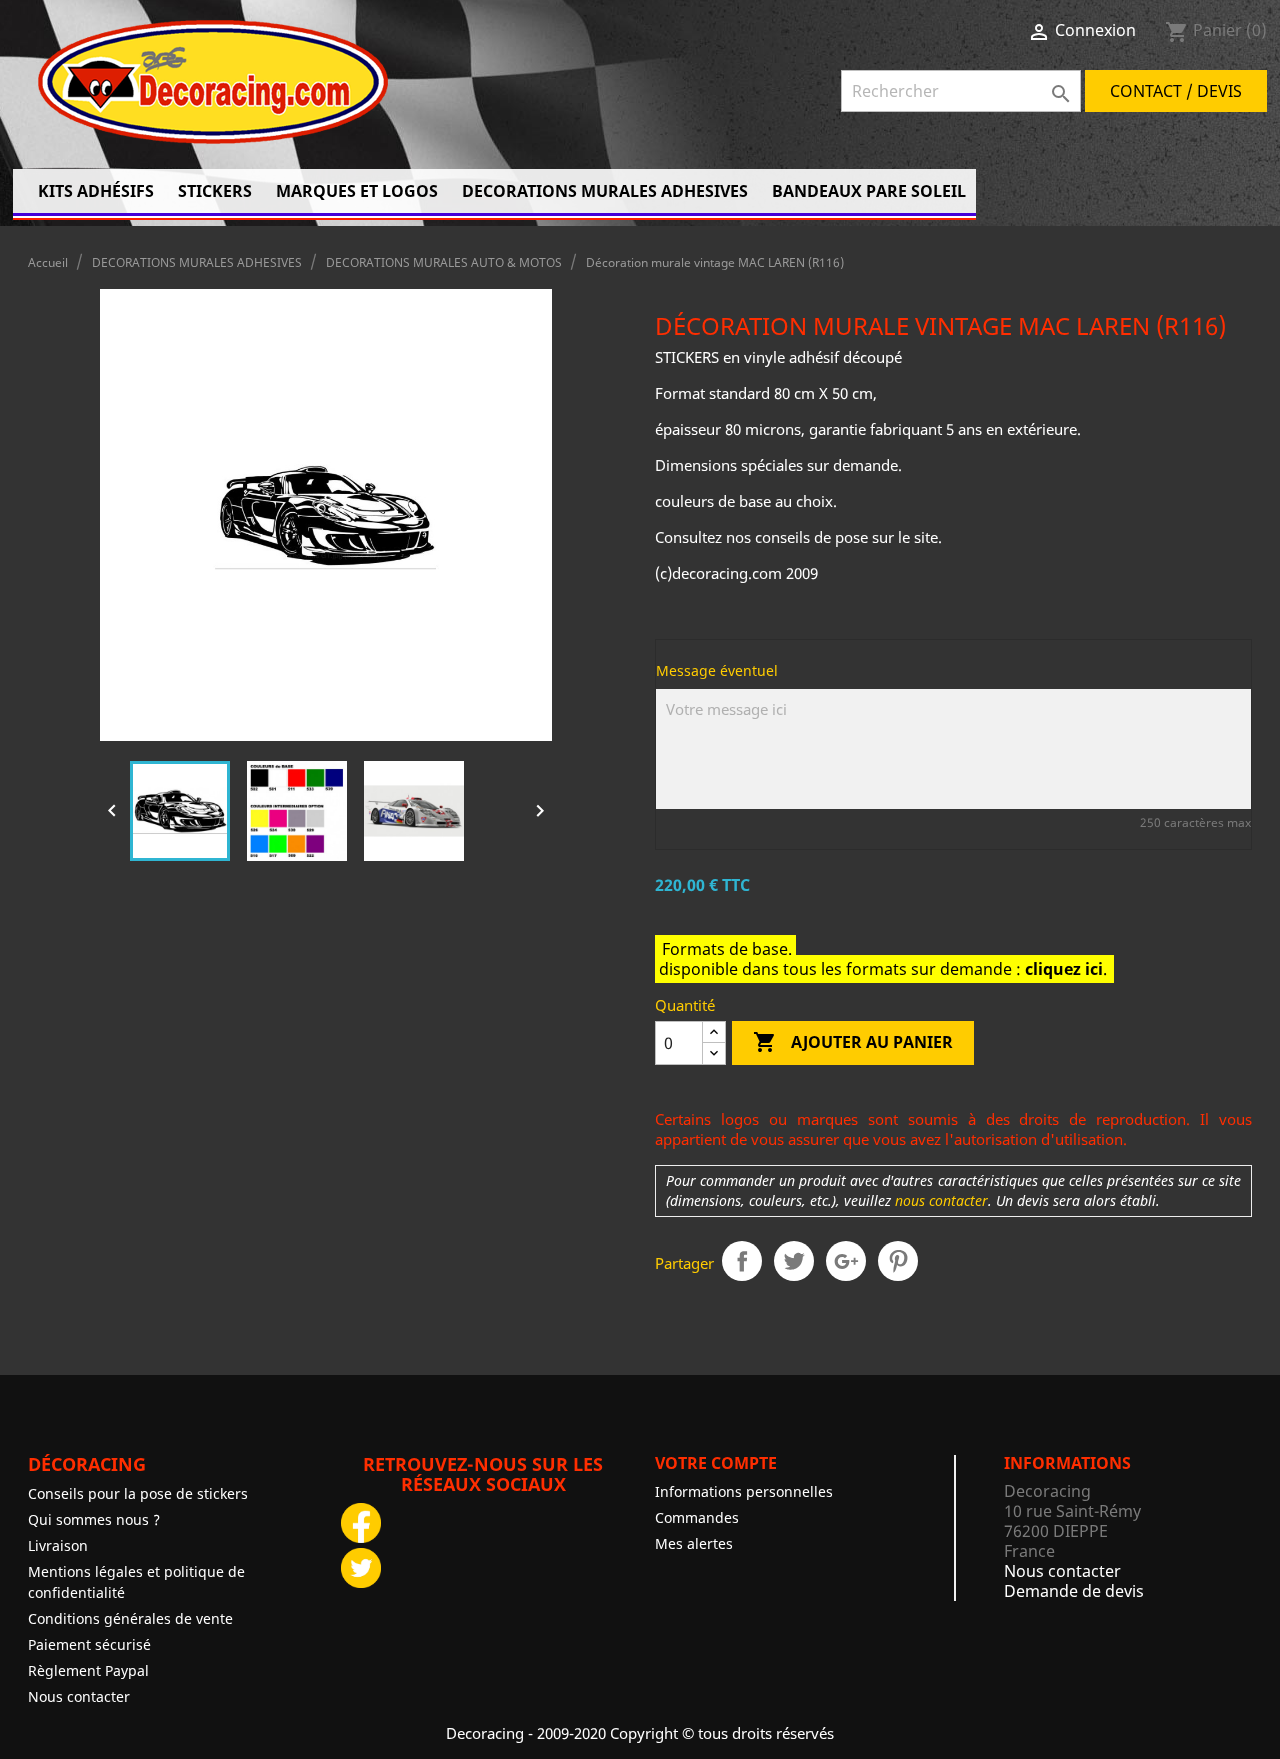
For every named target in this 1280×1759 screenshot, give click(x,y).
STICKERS (215, 191)
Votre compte (716, 1463)
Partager (742, 1261)
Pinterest (898, 1261)
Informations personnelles (744, 1491)
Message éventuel (717, 670)
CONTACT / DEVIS (1176, 91)
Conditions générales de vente (130, 1618)
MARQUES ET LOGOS (357, 191)
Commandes (697, 1517)
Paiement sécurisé (89, 1644)
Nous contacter (79, 1696)
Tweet (794, 1261)
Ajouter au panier (853, 1042)
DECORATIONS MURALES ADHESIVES (605, 191)
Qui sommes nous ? (94, 1519)
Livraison (58, 1545)
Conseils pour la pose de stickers (138, 1493)
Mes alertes (694, 1543)
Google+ (846, 1261)
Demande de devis (1074, 1591)
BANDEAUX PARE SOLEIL (869, 191)
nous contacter (941, 1201)
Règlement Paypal (88, 1670)
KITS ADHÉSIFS (96, 191)
